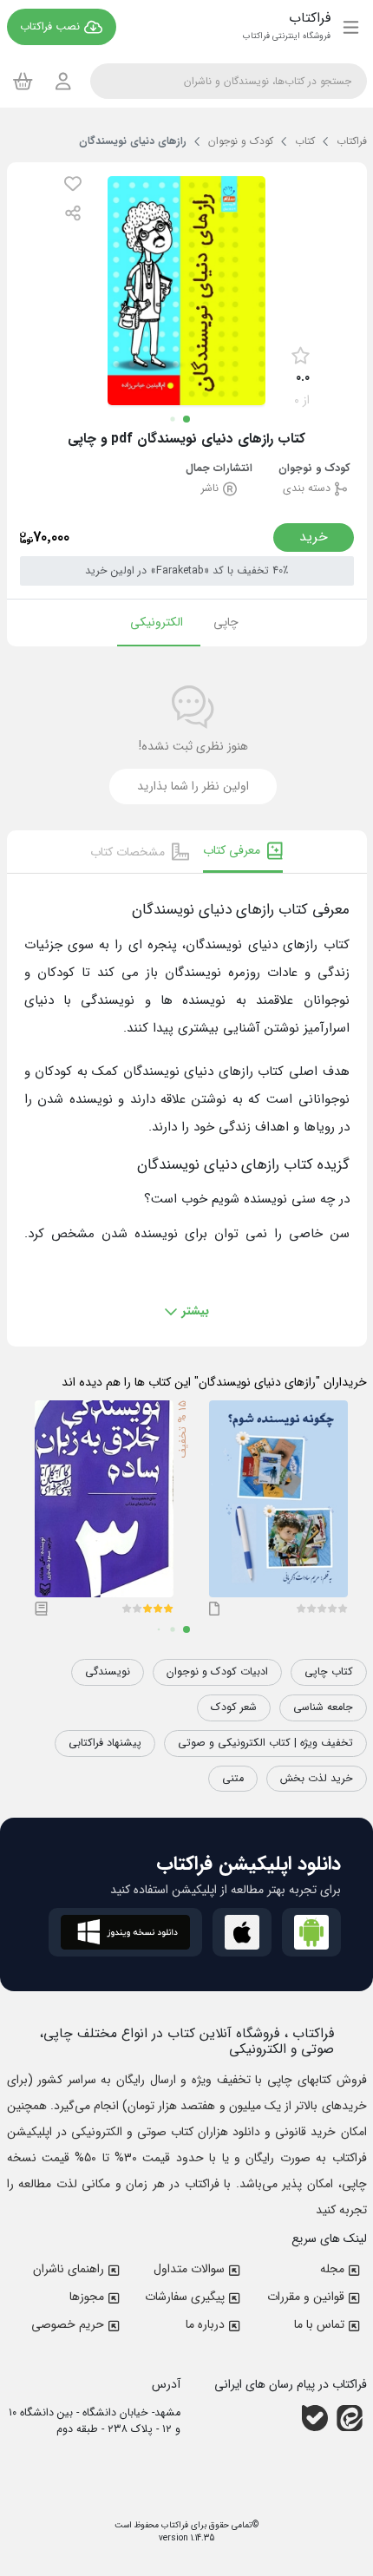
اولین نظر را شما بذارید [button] (193, 786)
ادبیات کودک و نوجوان (217, 1672)
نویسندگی (108, 1672)
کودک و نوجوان (314, 469)
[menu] (351, 27)
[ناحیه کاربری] (63, 81)
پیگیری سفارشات (185, 2297)
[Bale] (315, 2418)
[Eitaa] (350, 2418)
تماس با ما (319, 2324)
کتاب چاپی (329, 1672)
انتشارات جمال (219, 469)
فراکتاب (173, 2525)
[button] (73, 184)
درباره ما (205, 2324)
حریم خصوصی (68, 2324)
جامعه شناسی (323, 1708)
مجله (332, 2269)
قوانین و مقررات (306, 2297)
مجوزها (87, 2297)
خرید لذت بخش (317, 1779)
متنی (233, 1779)
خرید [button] (314, 537)
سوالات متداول (189, 2269)
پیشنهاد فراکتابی (105, 1743)
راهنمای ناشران (69, 2269)
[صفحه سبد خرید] (23, 81)
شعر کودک (234, 1708)
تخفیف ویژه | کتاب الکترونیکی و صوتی (265, 1743)
